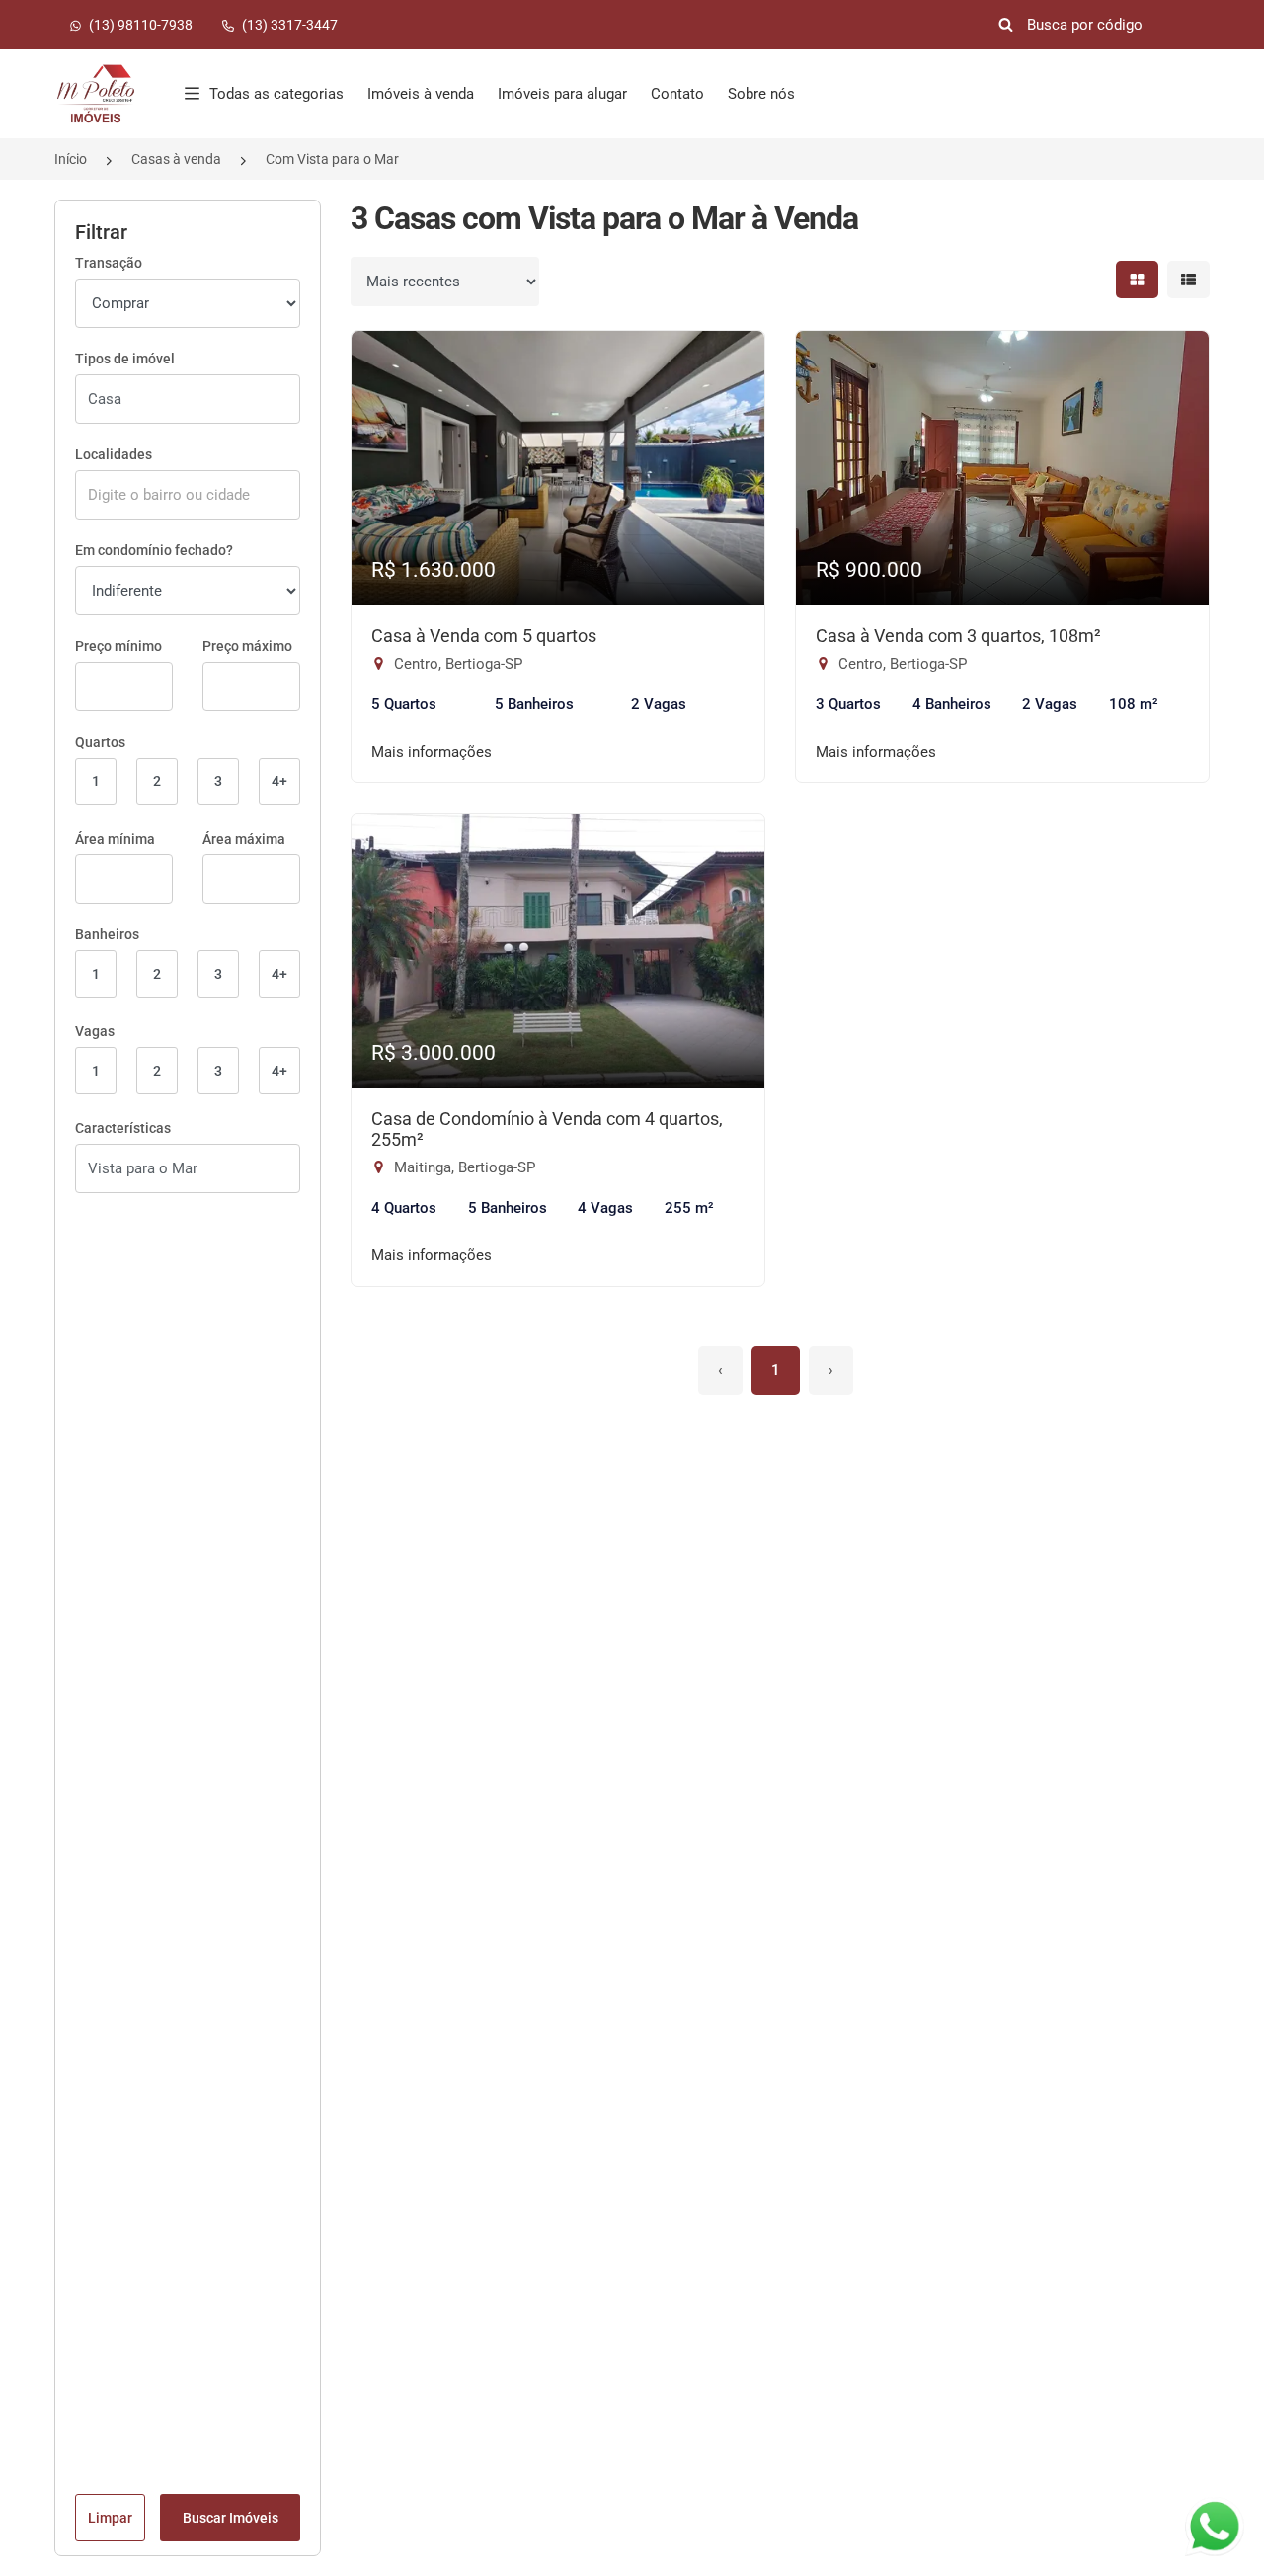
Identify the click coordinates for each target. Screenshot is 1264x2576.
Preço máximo (247, 646)
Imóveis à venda (421, 94)
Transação (109, 263)
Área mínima (115, 839)
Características (123, 1128)
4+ (279, 781)
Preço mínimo (118, 646)
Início (71, 159)
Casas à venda (176, 159)
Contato (677, 94)
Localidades (114, 454)
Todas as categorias (276, 94)
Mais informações (432, 752)
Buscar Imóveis (231, 2518)
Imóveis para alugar (562, 94)
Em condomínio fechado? (154, 550)
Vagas (95, 1031)
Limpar (110, 2518)
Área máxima (244, 839)
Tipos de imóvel (125, 359)
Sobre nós (761, 94)
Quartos (100, 742)
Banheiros (107, 934)
